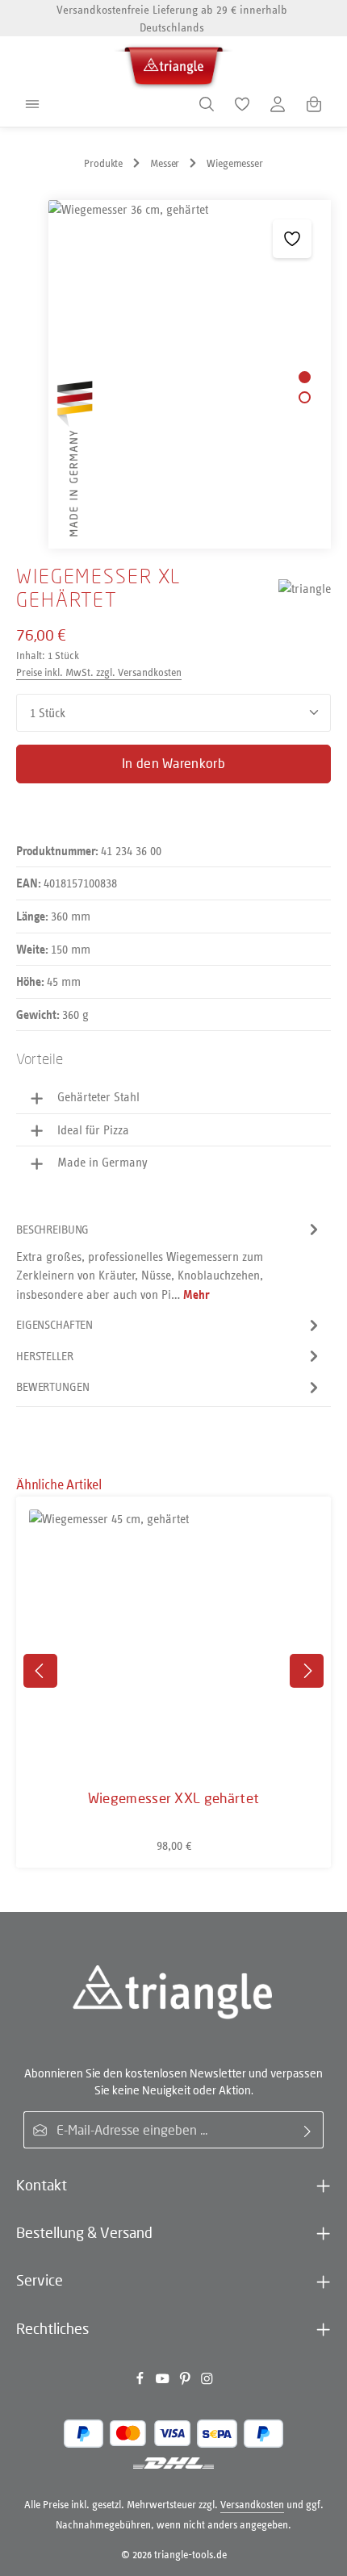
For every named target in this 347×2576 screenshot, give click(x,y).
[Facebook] (141, 2382)
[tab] (169, 1262)
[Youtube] (164, 2382)
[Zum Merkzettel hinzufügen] (292, 239)
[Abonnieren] (308, 2130)
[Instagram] (207, 2382)
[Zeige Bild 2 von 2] (305, 397)
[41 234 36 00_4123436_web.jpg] (189, 374)
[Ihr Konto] (278, 104)
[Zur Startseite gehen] (173, 63)
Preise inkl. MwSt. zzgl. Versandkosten (99, 672)
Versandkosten (252, 2505)
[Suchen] (207, 104)
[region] (173, 374)
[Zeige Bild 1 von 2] (305, 377)
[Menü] (32, 104)
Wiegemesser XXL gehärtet (174, 1798)
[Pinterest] (186, 2382)
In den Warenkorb (173, 763)
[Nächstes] (307, 1671)
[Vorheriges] (40, 1671)
